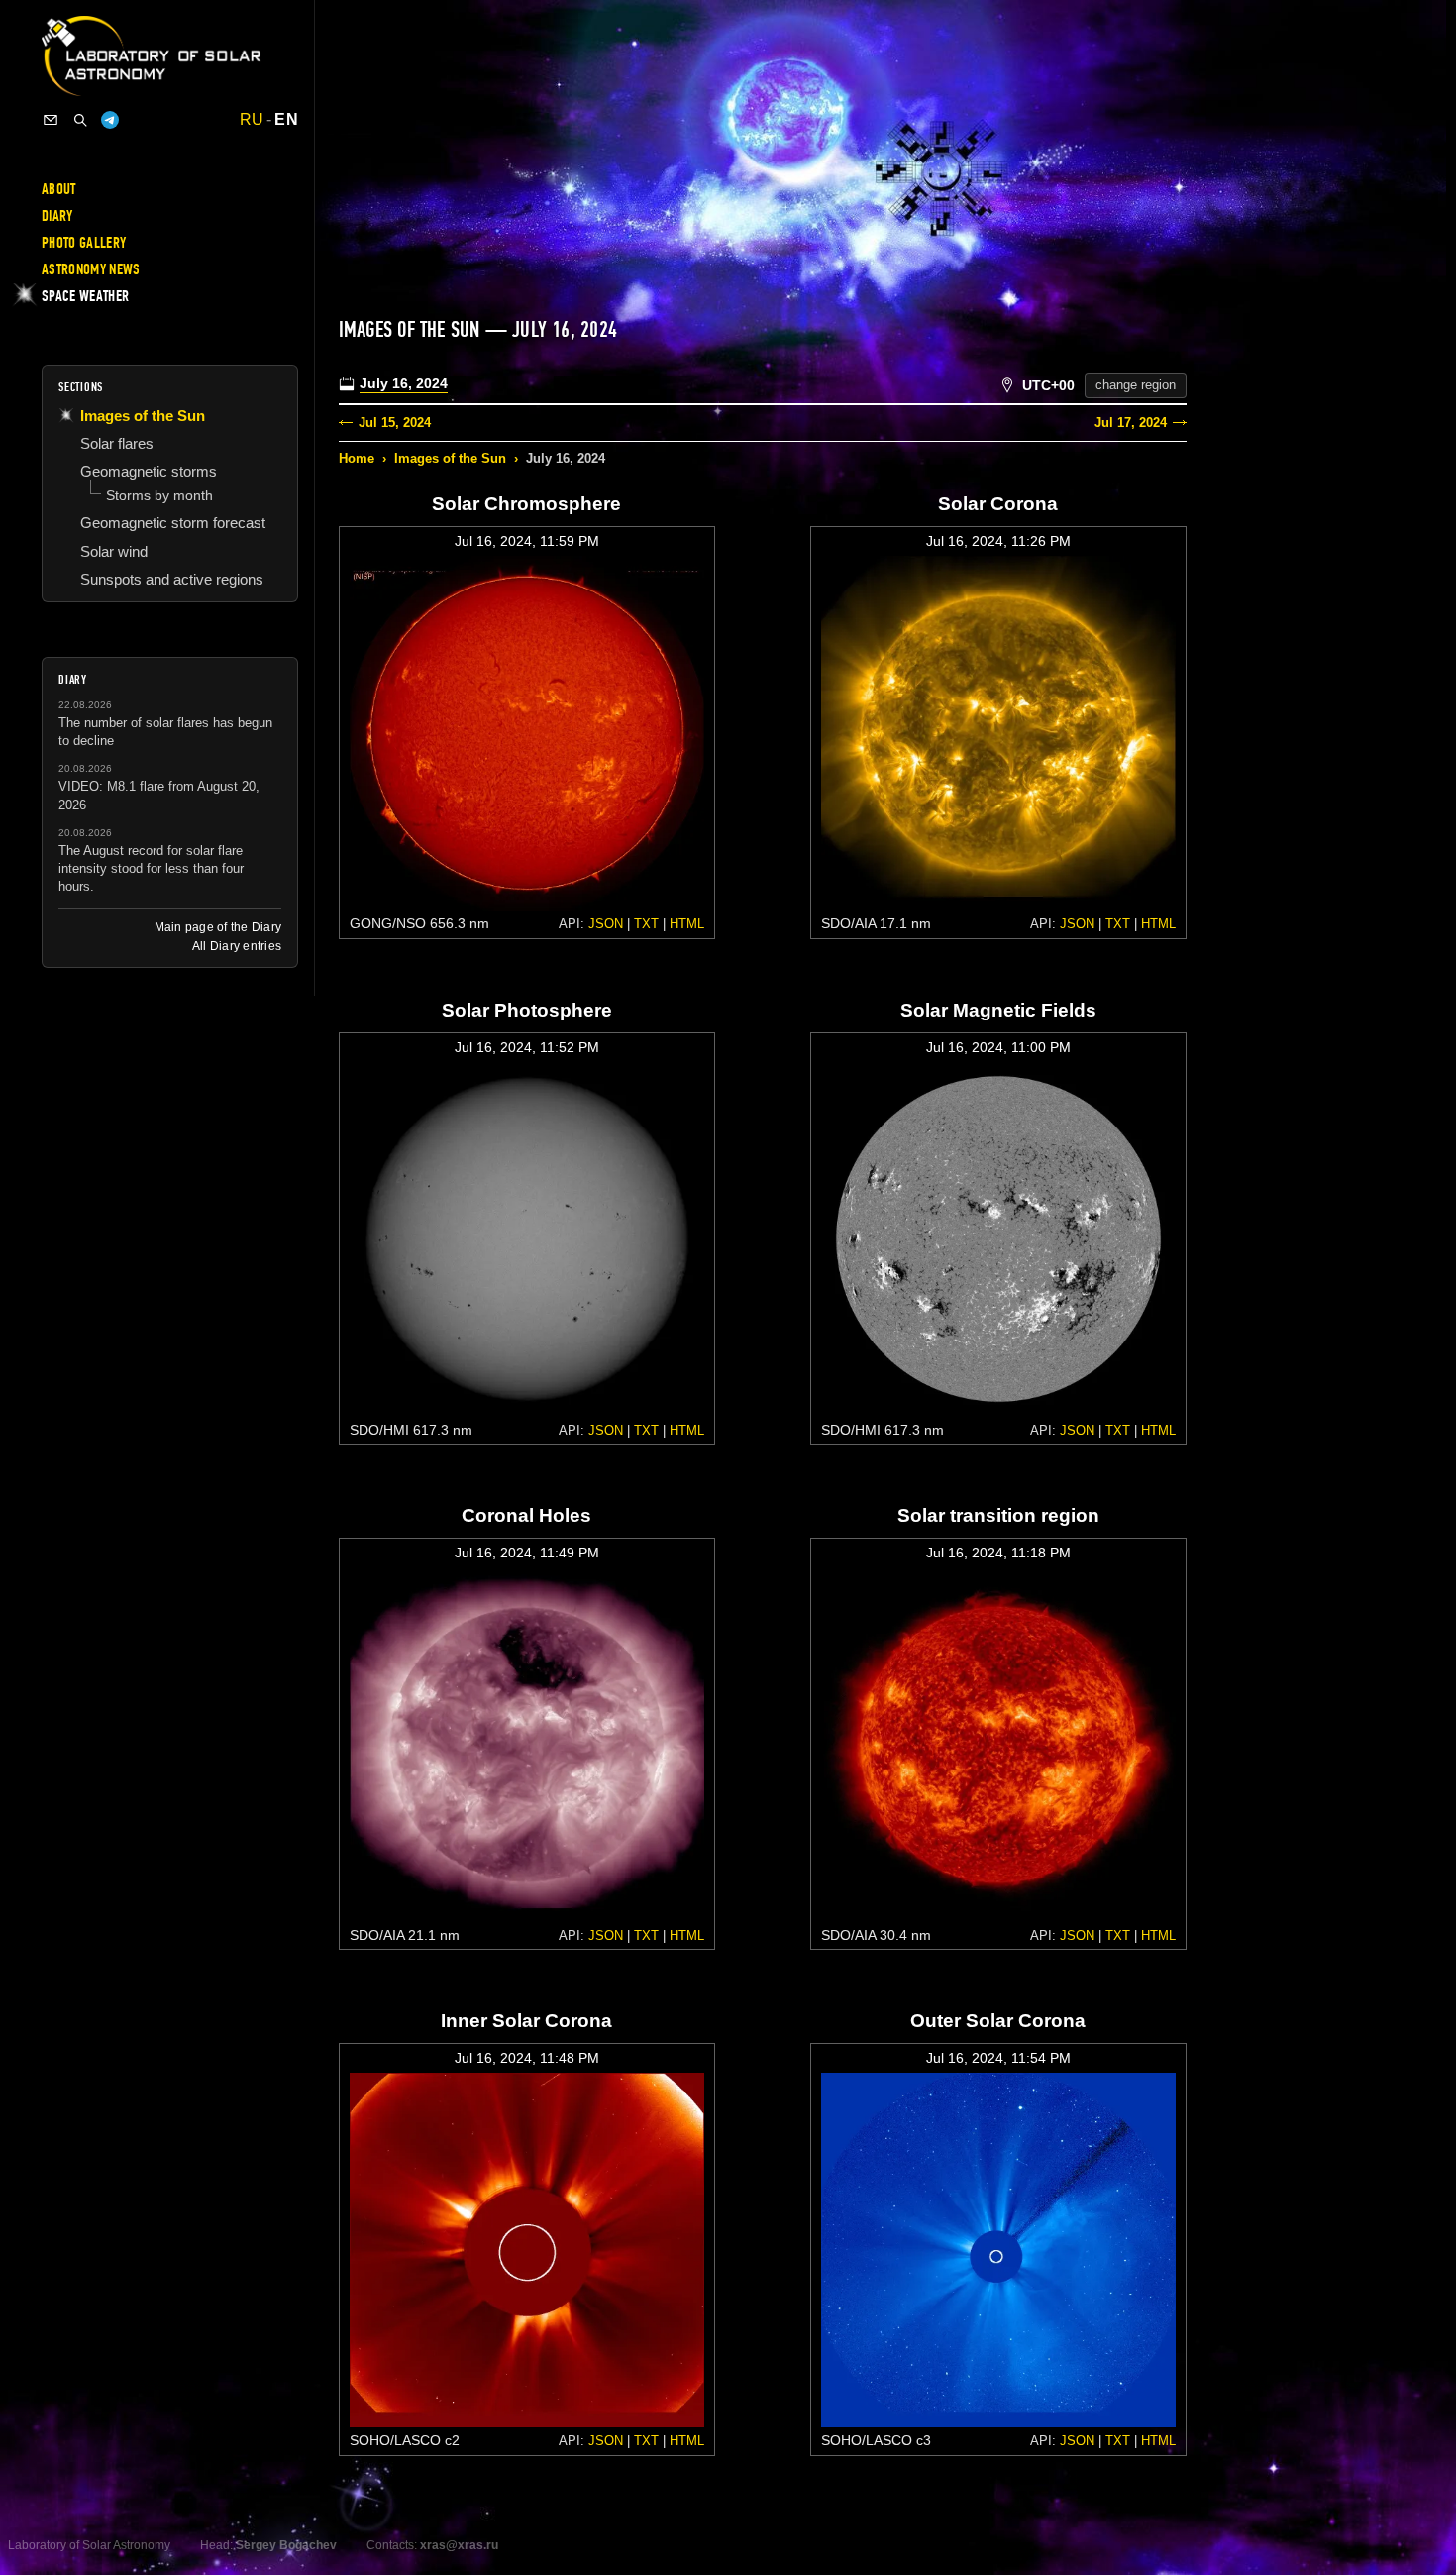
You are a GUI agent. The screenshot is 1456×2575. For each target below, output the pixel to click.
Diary (57, 216)
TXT (646, 924)
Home (357, 458)
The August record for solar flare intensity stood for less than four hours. (151, 868)
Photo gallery (84, 243)
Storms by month (159, 495)
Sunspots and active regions (172, 579)
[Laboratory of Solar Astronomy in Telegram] (110, 120)
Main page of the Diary (218, 927)
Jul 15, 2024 (395, 423)
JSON (606, 924)
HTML (687, 924)
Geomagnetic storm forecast (173, 523)
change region (1136, 385)
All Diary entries (237, 946)
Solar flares (117, 443)
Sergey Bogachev (286, 2545)
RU (252, 120)
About (59, 189)
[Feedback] (51, 120)
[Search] (80, 120)
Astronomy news (91, 269)
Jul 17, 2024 (1131, 423)
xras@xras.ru (459, 2545)
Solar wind (114, 551)
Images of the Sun (450, 458)
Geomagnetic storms (149, 471)
